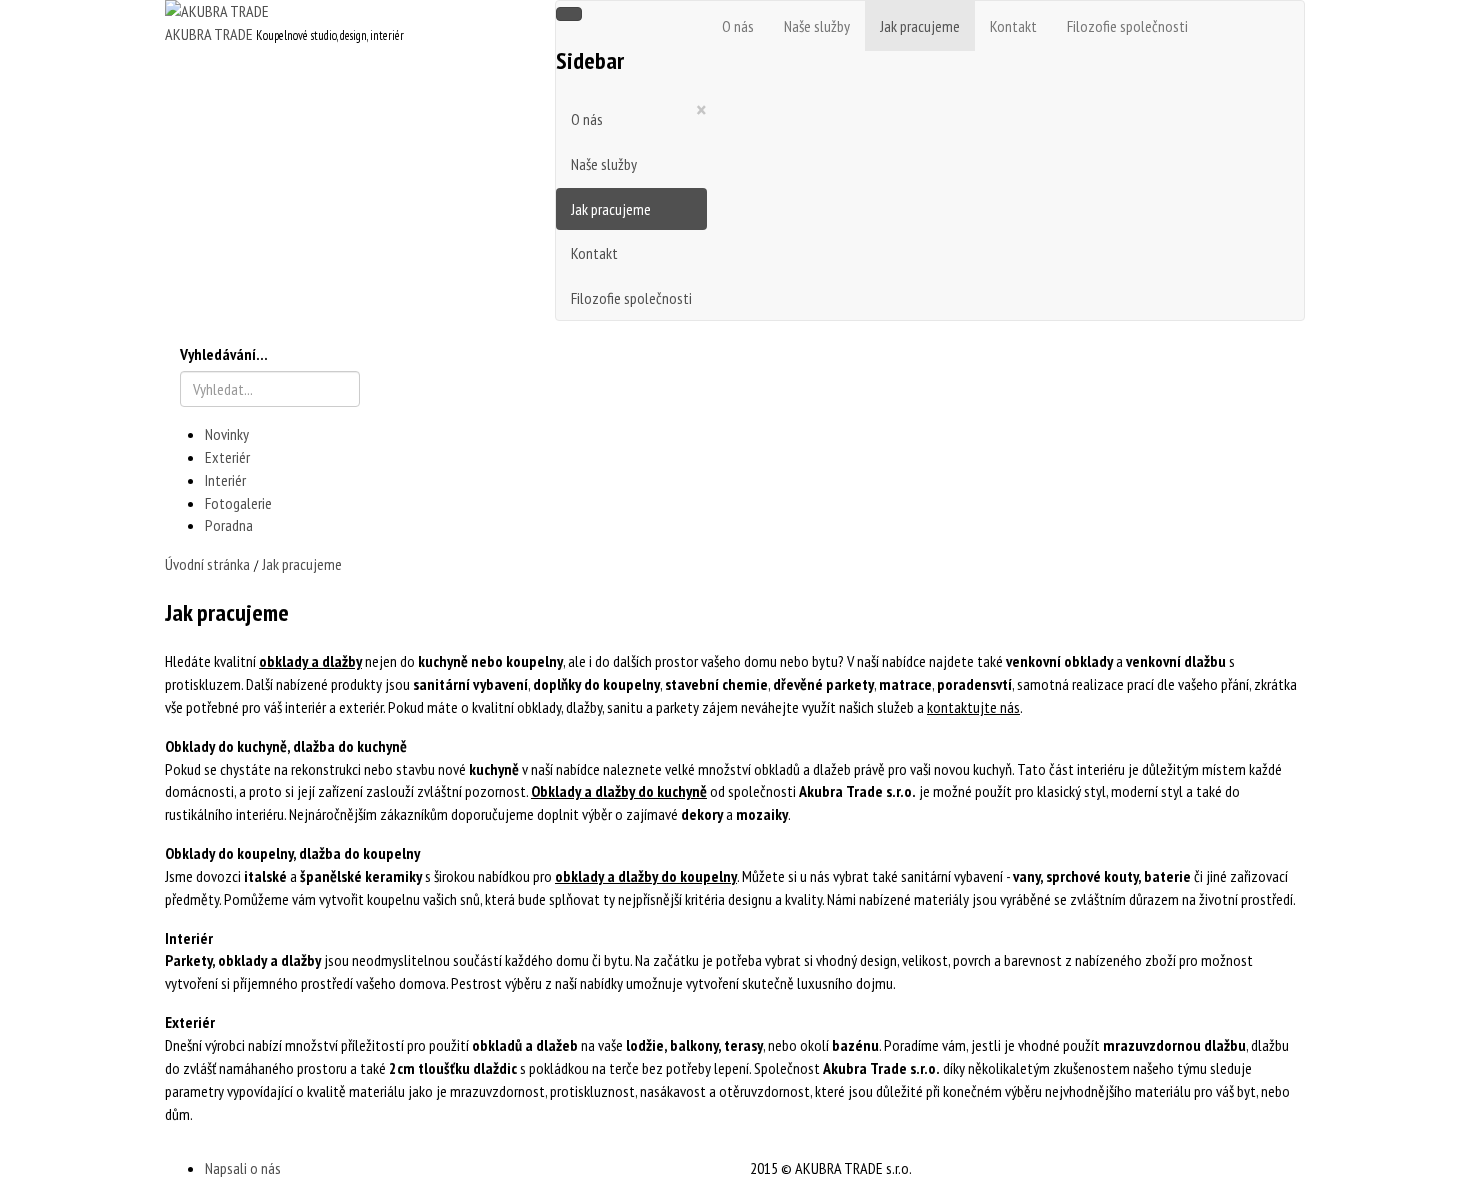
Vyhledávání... (224, 354)
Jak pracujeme (611, 209)
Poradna (229, 525)
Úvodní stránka (207, 564)
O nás (587, 119)
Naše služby (604, 164)
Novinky (227, 434)
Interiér (225, 480)
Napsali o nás (243, 1168)
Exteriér (227, 457)
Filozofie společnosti (631, 298)
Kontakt (594, 253)
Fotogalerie (238, 503)
